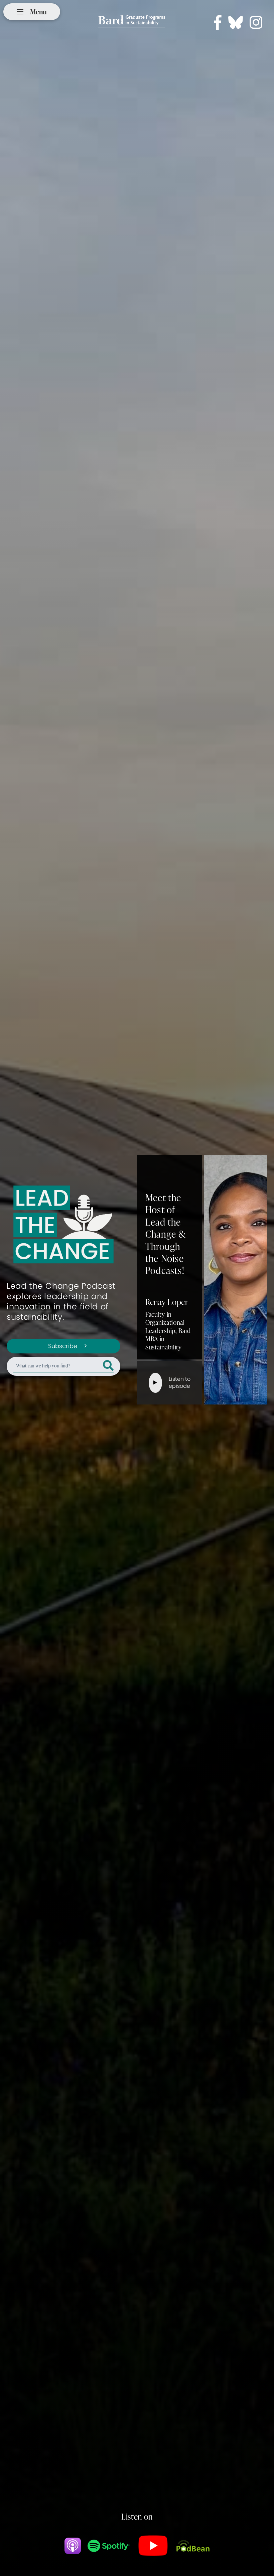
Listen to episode (180, 1382)
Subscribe (63, 1346)
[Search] (108, 1366)
